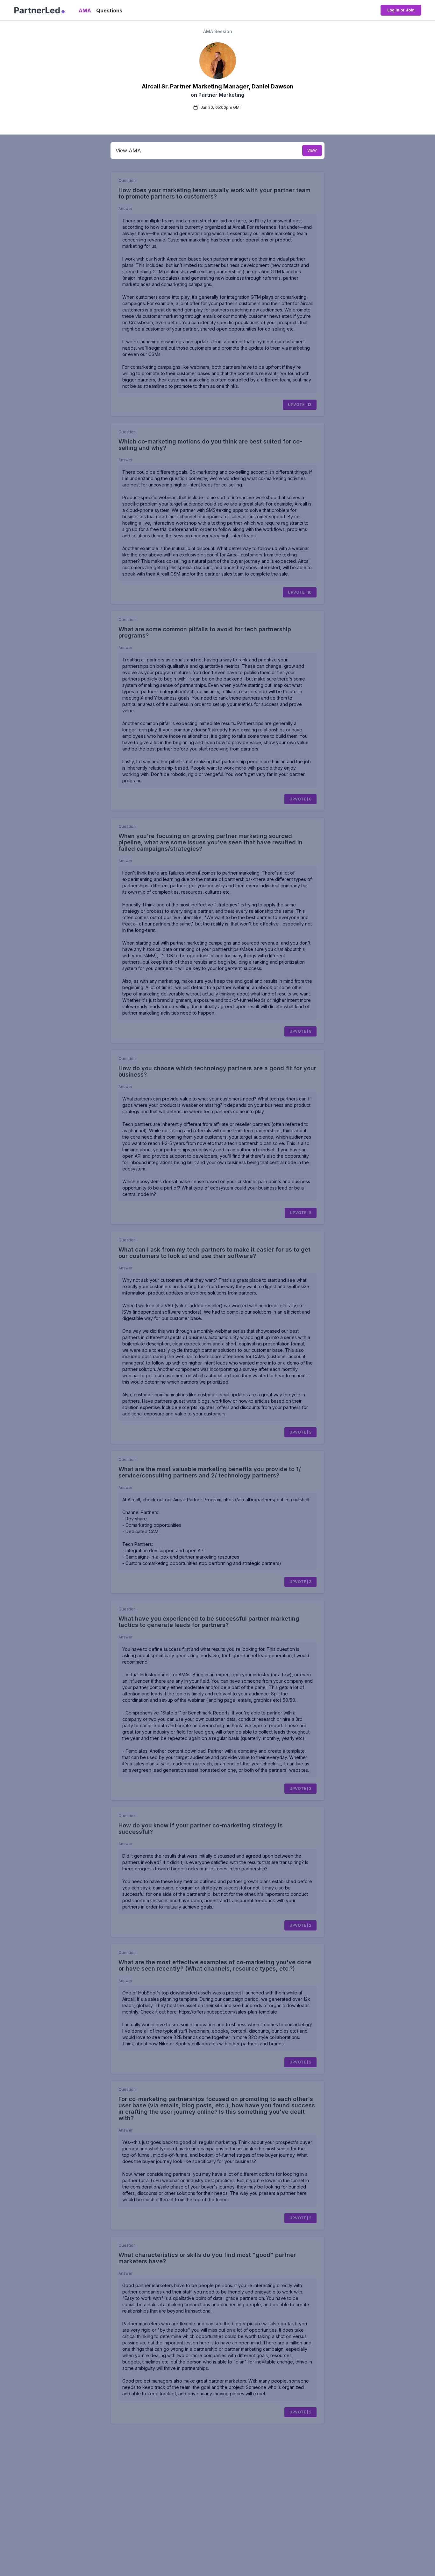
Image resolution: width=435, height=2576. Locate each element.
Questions (109, 10)
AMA (85, 10)
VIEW (312, 150)
